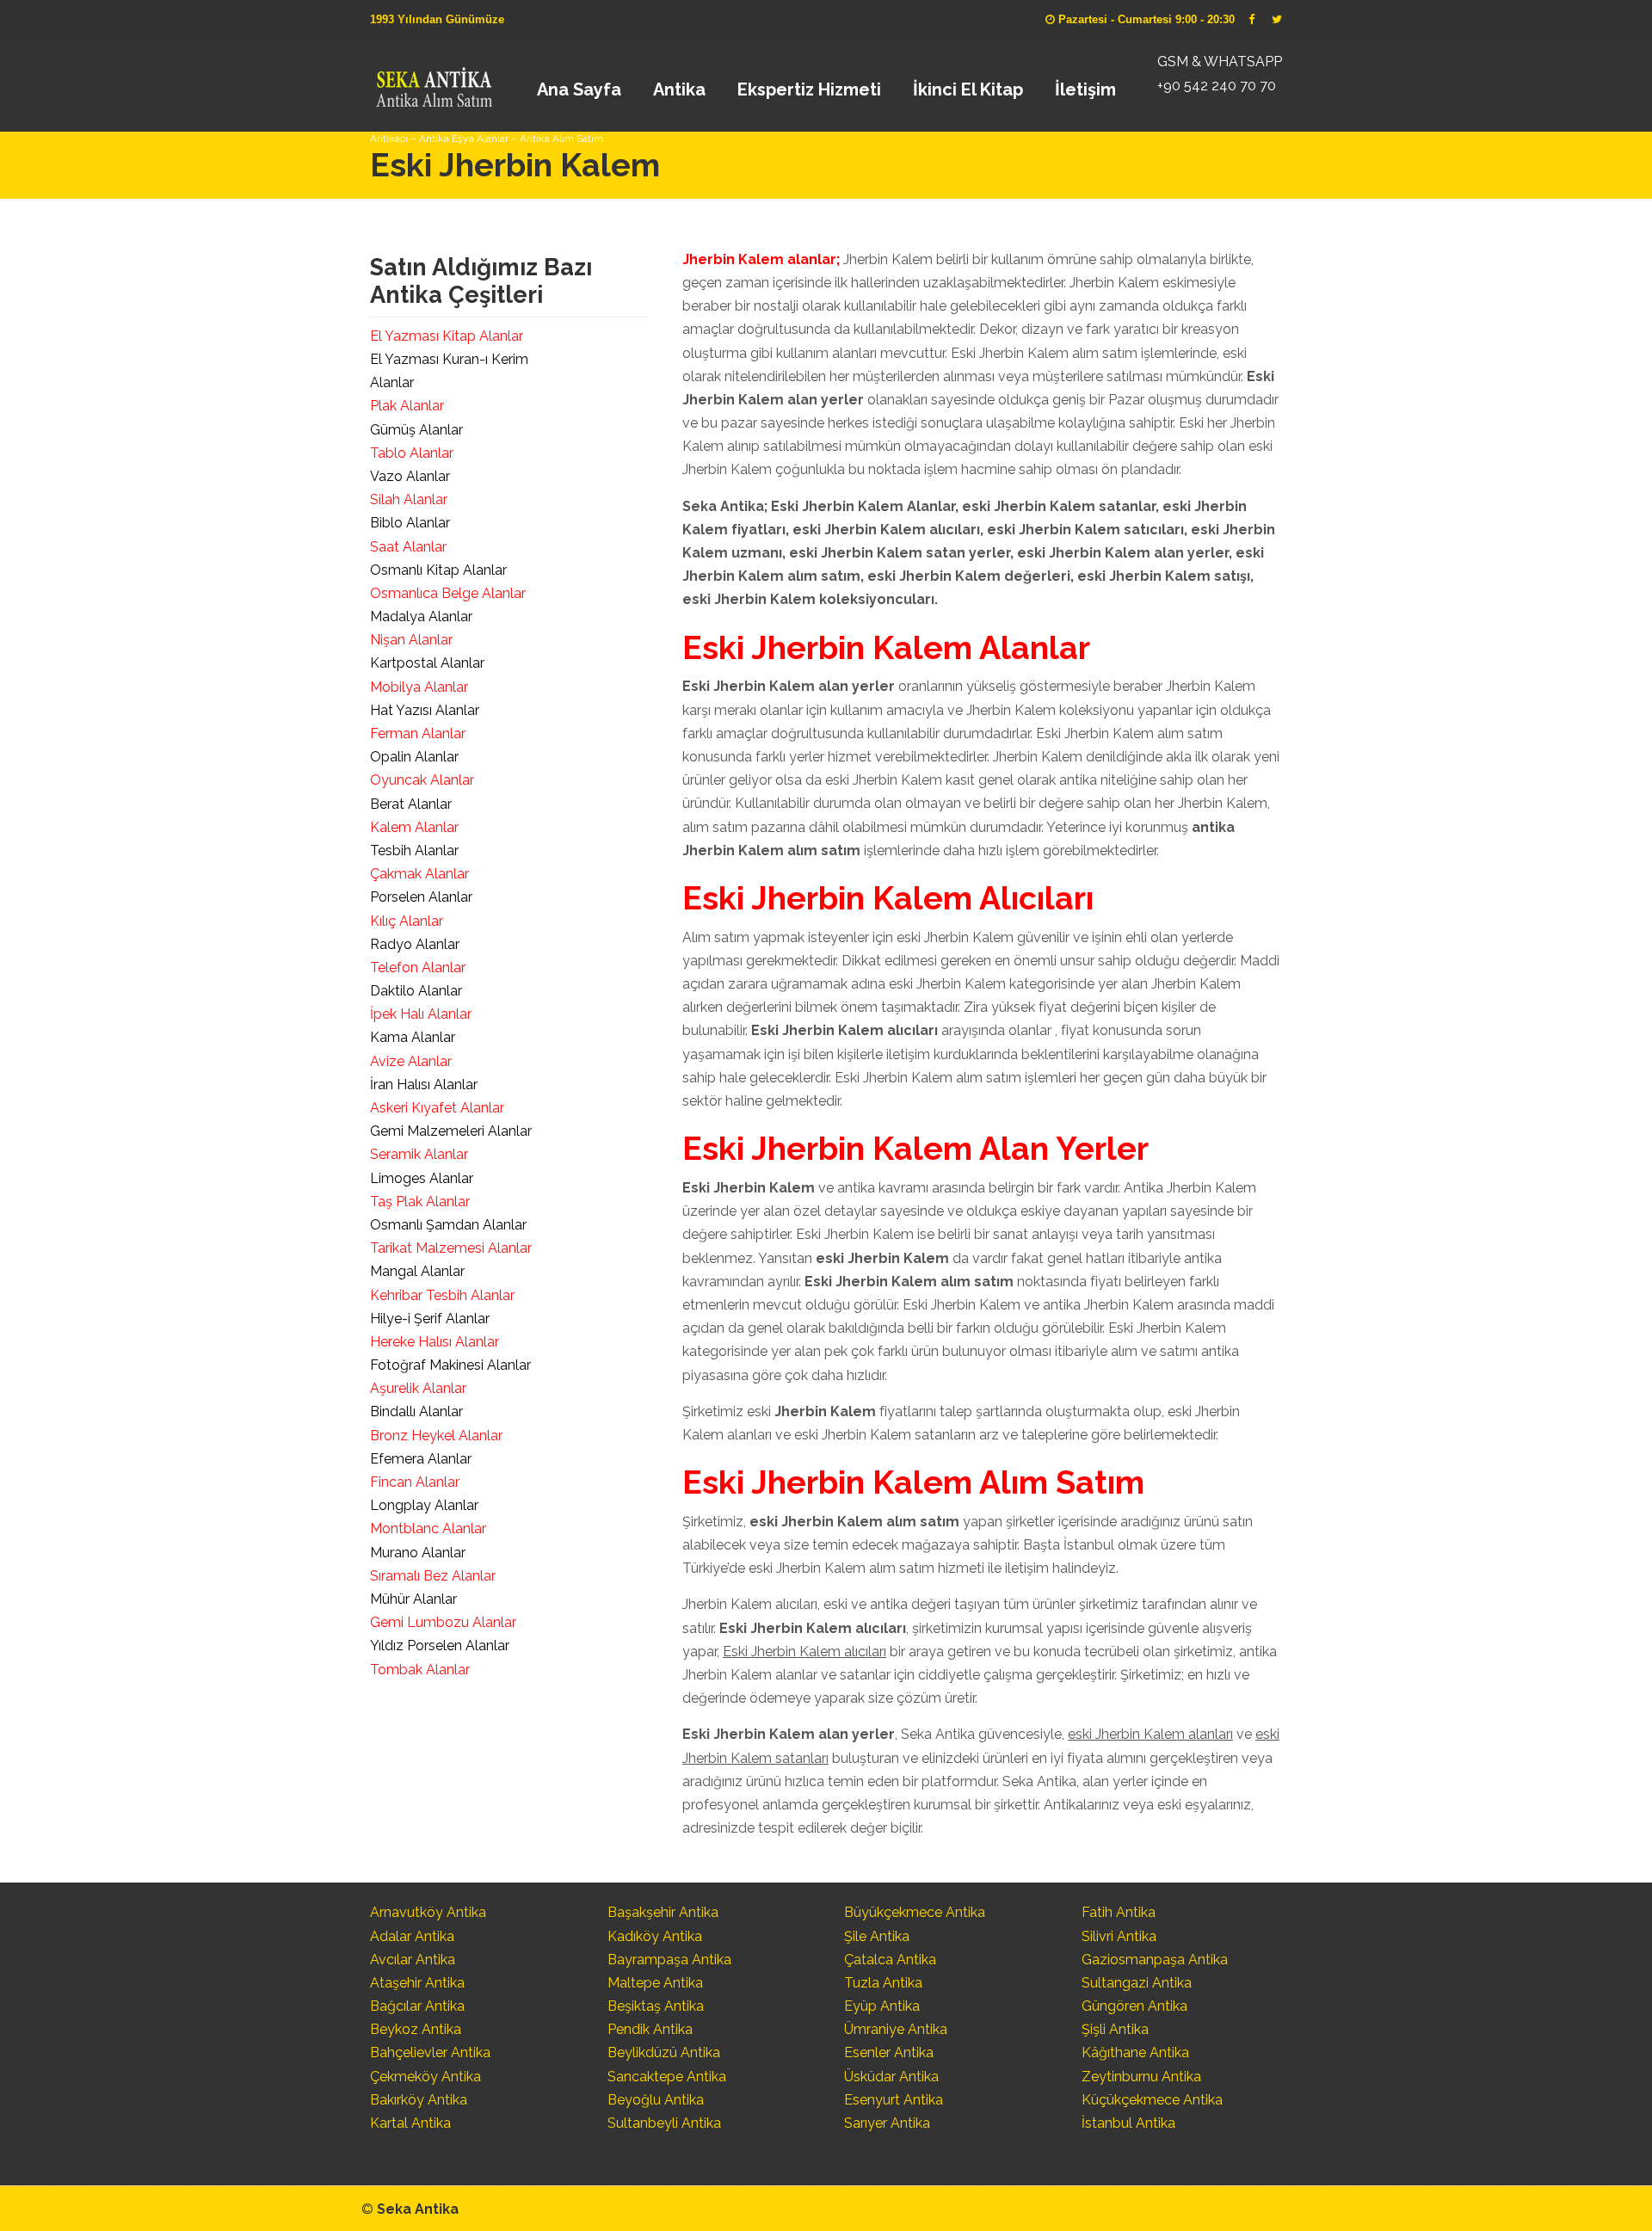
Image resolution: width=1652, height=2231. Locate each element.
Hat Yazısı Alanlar (425, 710)
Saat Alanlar (408, 547)
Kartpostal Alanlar (427, 663)
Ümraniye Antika (896, 2029)
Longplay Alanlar (424, 1505)
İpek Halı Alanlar (421, 1014)
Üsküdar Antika (891, 2077)
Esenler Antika (889, 2052)
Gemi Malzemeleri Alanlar (451, 1131)
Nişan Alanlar (411, 640)
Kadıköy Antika (655, 1936)
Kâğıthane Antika (1135, 2052)
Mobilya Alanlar (419, 687)
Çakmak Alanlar (419, 874)
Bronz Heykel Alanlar (436, 1436)
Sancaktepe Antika (667, 2077)
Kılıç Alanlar (407, 921)
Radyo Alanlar (415, 944)
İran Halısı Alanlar (424, 1085)
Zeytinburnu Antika (1141, 2077)
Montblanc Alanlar (428, 1528)
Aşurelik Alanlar (418, 1388)
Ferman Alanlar (418, 733)
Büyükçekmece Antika (915, 1912)
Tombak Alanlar (420, 1670)
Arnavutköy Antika (428, 1912)
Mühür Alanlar (413, 1599)
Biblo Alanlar (410, 523)
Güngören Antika (1134, 2006)
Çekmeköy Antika (425, 2077)
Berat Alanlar (411, 804)
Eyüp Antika (882, 2006)
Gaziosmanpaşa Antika (1155, 1960)
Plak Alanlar (407, 406)
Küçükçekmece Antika (1152, 2100)
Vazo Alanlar (410, 476)
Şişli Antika (1115, 2029)
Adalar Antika (412, 1936)
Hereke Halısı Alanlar (435, 1342)
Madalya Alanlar (421, 616)
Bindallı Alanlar (416, 1411)
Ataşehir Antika (417, 1983)
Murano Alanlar (418, 1553)
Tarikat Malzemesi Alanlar (451, 1248)
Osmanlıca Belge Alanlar (448, 593)
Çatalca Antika (890, 1960)
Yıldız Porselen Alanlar (440, 1646)
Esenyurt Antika (894, 2100)
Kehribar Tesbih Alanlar (442, 1295)
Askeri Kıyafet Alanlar (437, 1108)
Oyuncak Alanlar (422, 780)
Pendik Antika (650, 2029)
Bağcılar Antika (417, 2006)
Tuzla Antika (883, 1983)
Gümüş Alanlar (416, 430)
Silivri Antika (1119, 1936)
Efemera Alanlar (421, 1459)
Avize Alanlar (411, 1061)
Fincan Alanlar (415, 1482)
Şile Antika (877, 1936)
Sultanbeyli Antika (664, 2123)
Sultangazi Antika (1137, 1983)
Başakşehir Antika (663, 1912)
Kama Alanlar (413, 1037)
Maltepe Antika (655, 1983)
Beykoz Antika (416, 2029)
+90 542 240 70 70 (1217, 86)
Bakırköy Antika (419, 2100)
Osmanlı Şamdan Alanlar (448, 1225)
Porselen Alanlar (421, 897)
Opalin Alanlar (414, 757)
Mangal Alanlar (417, 1271)
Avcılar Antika (413, 1960)
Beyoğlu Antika (656, 2100)
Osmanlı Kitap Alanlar (438, 570)
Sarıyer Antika (887, 2123)
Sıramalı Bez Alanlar (433, 1576)
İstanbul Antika (1128, 2123)
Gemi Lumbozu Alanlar (443, 1622)
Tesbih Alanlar (414, 850)
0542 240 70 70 (433, 82)
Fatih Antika (1119, 1912)
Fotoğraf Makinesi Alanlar (450, 1365)
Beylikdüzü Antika (664, 2052)
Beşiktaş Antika (656, 2006)
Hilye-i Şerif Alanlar (430, 1319)
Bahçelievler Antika (430, 2052)
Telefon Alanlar (418, 968)
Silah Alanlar (409, 499)
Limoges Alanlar (422, 1178)
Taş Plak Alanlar (420, 1202)
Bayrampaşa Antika (669, 1960)
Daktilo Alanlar (416, 991)
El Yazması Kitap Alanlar (447, 336)
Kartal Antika (410, 2123)
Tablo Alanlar (412, 453)
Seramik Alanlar (419, 1154)
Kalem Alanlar (414, 827)
